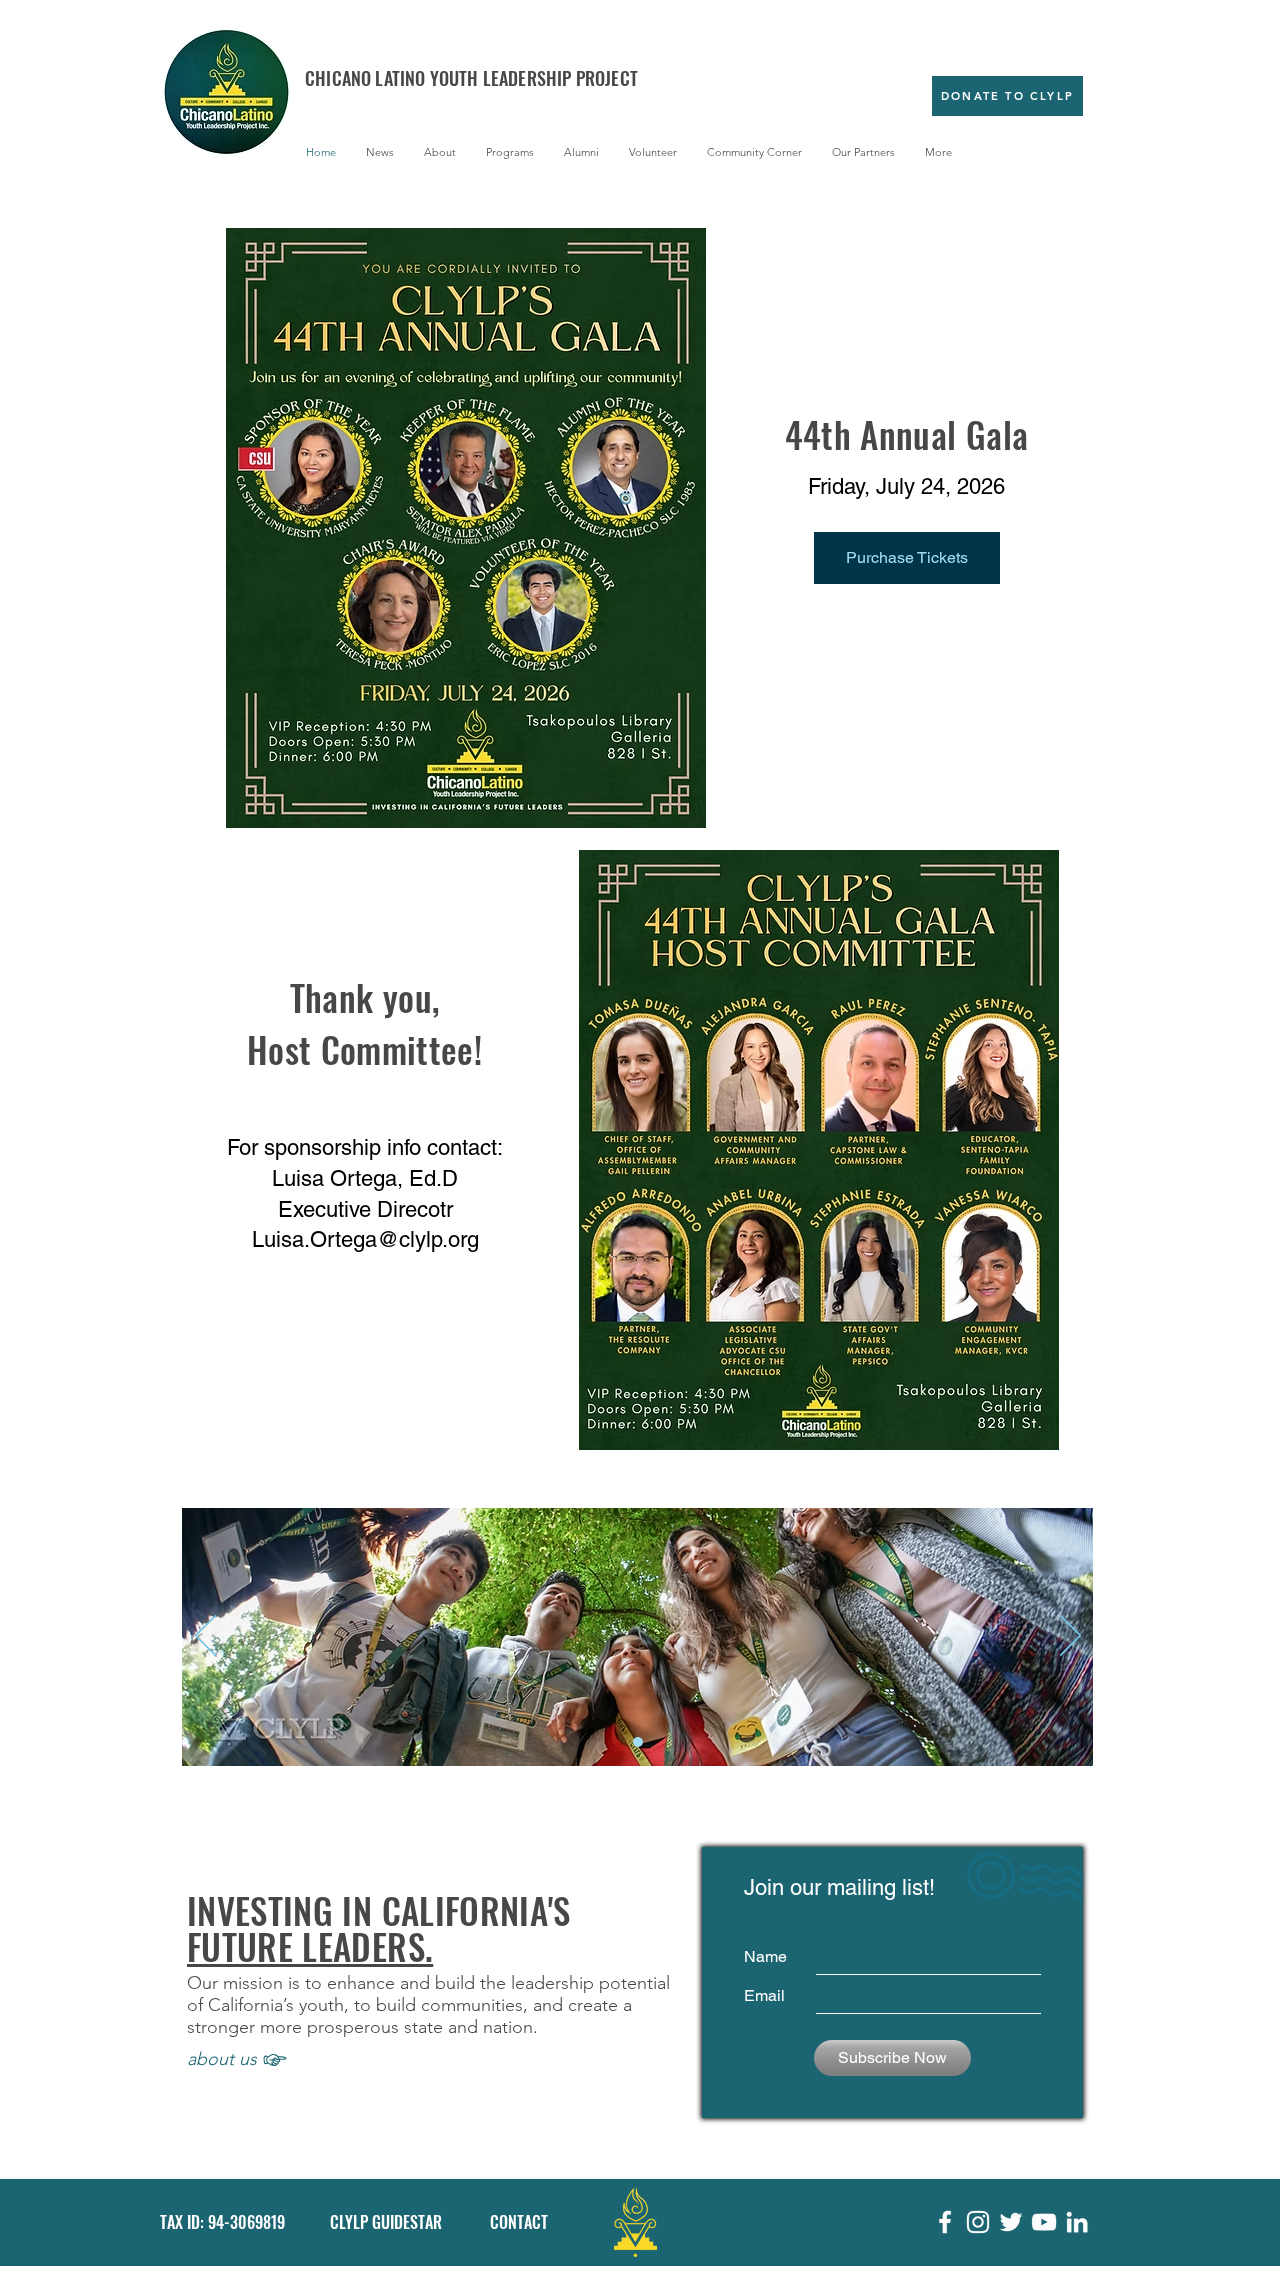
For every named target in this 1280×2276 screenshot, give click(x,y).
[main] (638, 1742)
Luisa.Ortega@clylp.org (365, 1239)
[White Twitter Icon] (1011, 2222)
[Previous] (205, 1637)
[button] (440, 152)
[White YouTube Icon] (1044, 2222)
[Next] (1070, 1637)
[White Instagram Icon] (978, 2222)
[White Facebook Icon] (945, 2222)
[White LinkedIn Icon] (1077, 2222)
